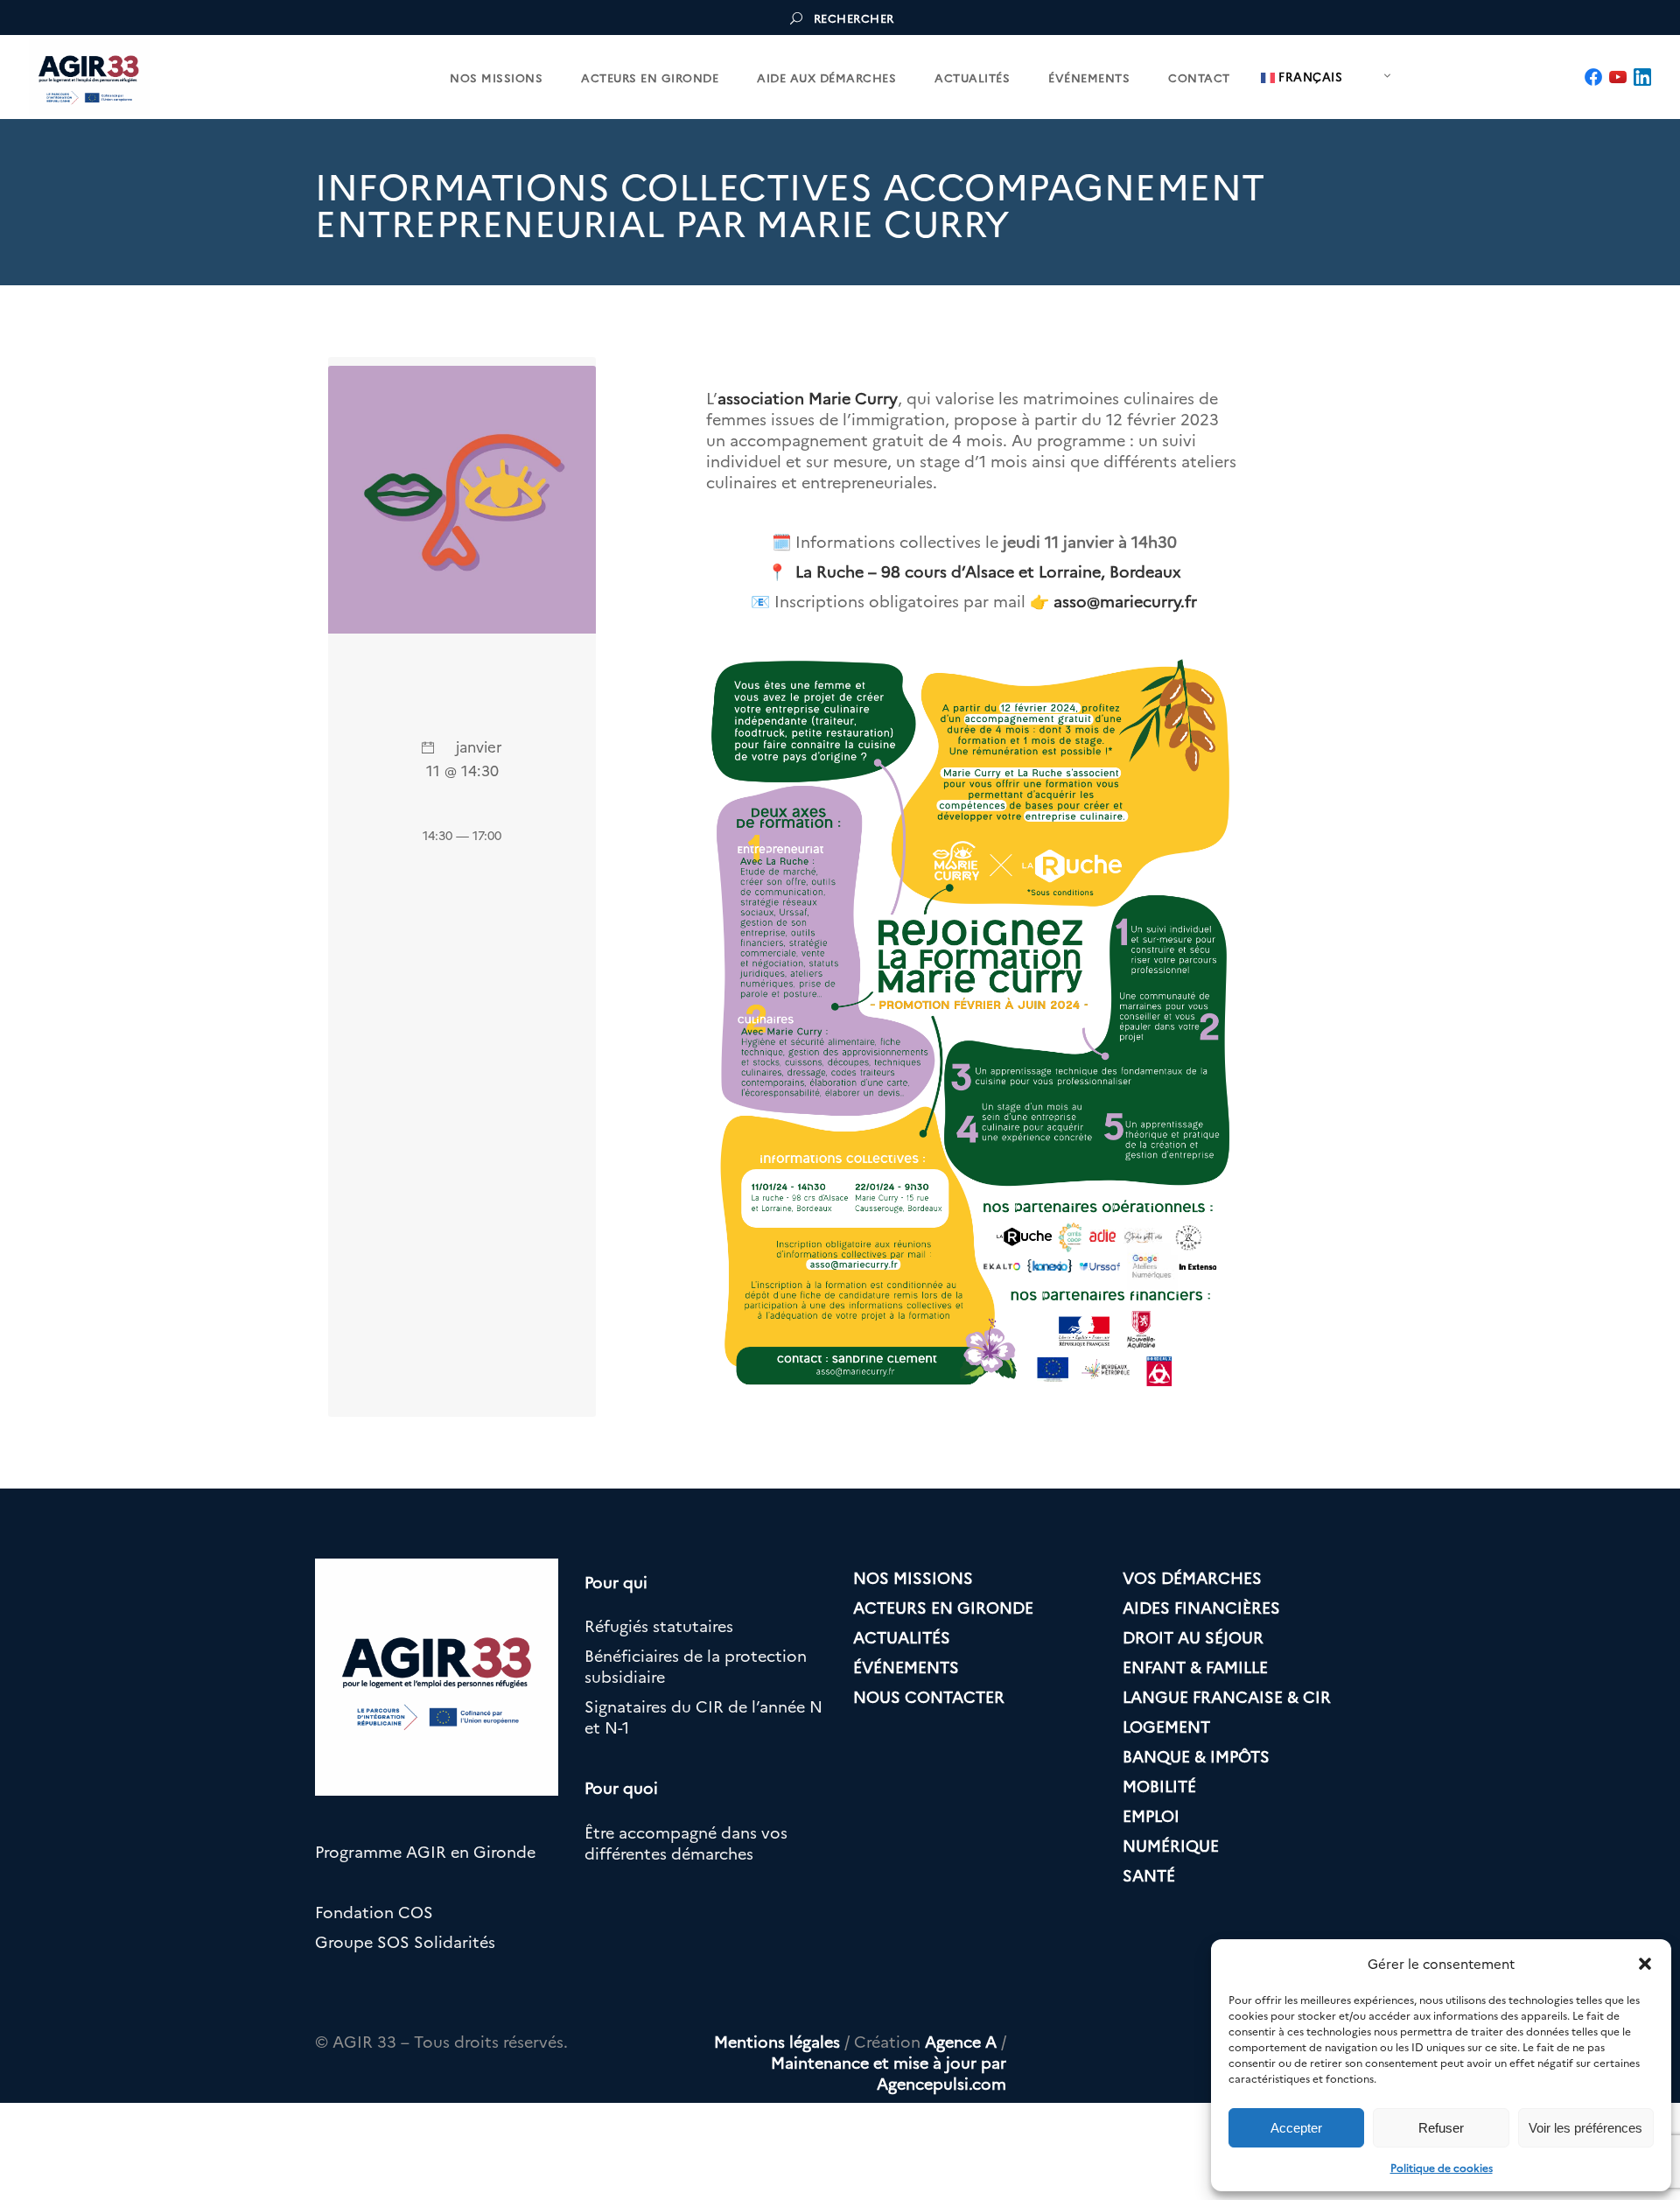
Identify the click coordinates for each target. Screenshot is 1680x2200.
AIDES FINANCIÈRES (1201, 1607)
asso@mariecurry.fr (1125, 601)
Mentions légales (777, 2041)
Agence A (961, 2041)
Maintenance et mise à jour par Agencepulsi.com (889, 2073)
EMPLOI (1151, 1815)
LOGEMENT (1166, 1726)
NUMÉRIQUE (1171, 1845)
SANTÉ (1149, 1875)
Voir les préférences (1585, 2128)
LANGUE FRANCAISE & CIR (1227, 1696)
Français (1309, 76)
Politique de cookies (1442, 2167)
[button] (1645, 1964)
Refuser (1441, 2128)
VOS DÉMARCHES (1192, 1577)
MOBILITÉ (1159, 1786)
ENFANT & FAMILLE (1195, 1667)
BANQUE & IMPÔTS (1196, 1756)
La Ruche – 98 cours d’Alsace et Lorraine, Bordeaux (988, 571)
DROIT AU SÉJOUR (1193, 1637)
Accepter (1296, 2128)
